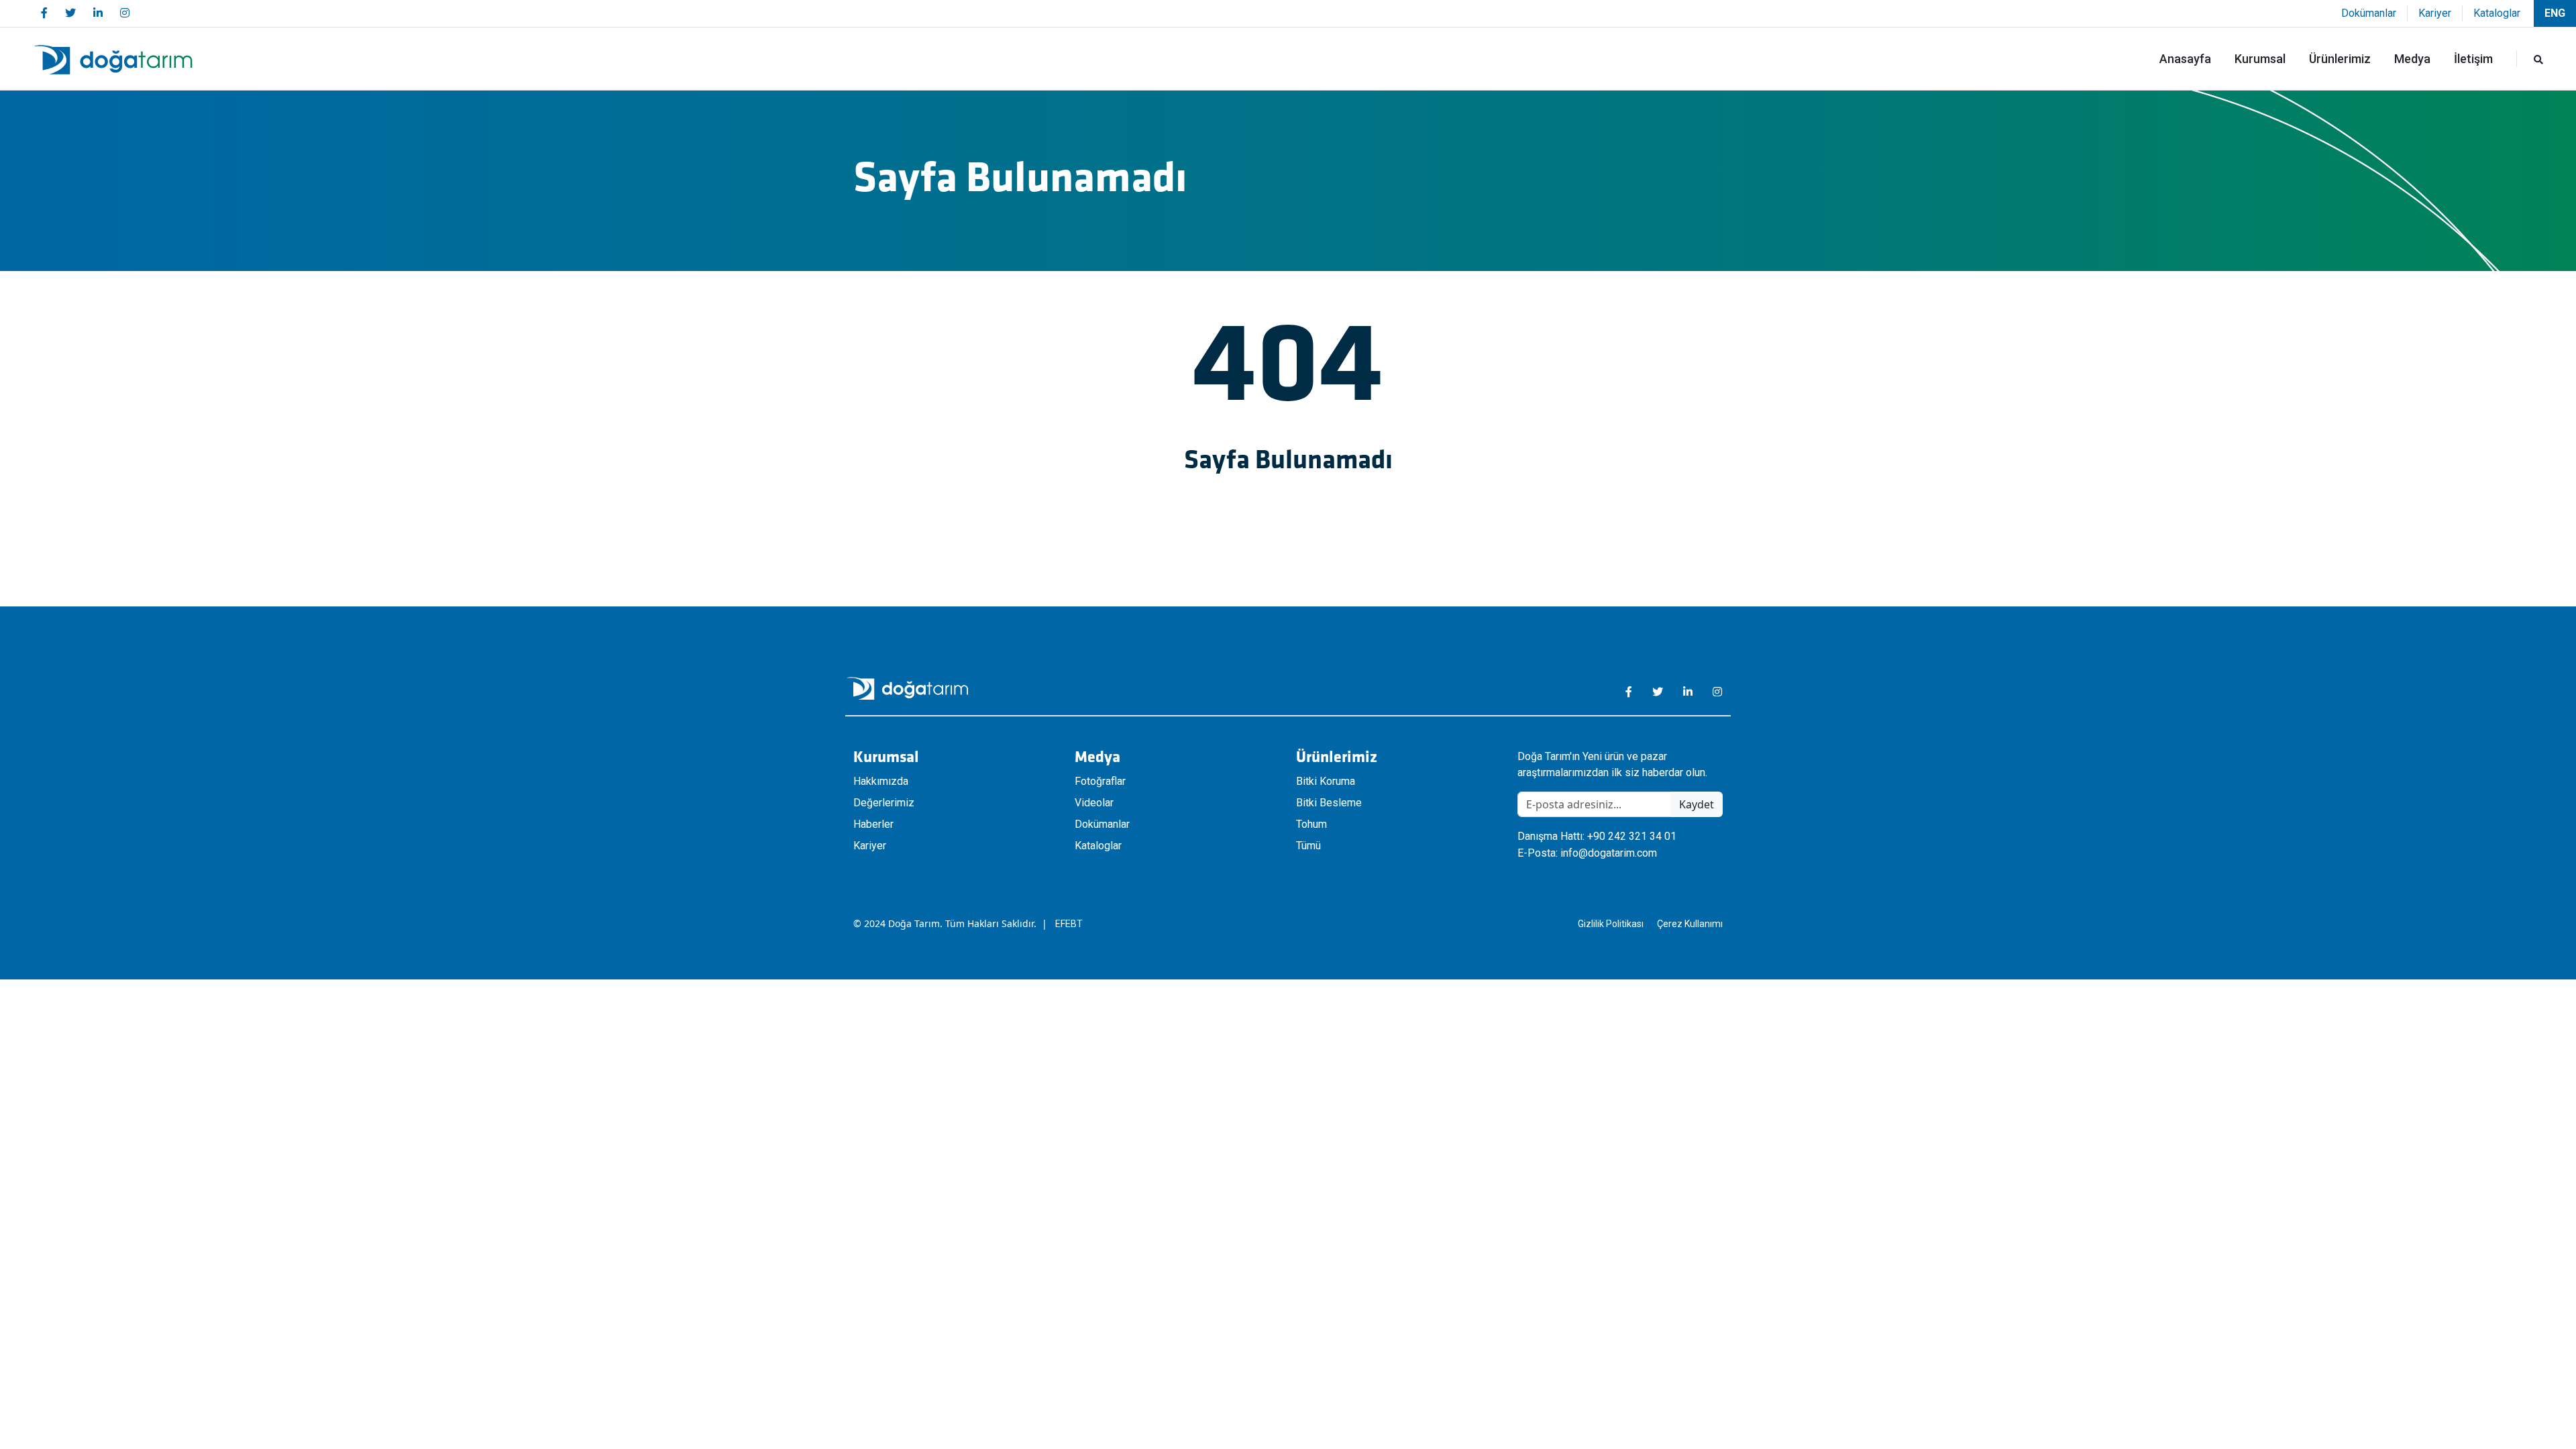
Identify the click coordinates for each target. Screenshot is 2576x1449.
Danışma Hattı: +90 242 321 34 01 (1597, 836)
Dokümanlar (2369, 13)
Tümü (1308, 846)
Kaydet (1697, 804)
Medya (2412, 59)
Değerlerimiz (884, 803)
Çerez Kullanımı (1690, 924)
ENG (2555, 13)
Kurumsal (2260, 59)
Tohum (1311, 824)
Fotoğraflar (1100, 781)
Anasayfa (2185, 59)
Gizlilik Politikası (1611, 924)
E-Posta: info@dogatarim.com (1587, 853)
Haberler (873, 824)
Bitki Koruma (1326, 781)
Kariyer (2435, 13)
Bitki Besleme (1329, 803)
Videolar (1094, 803)
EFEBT (1069, 924)
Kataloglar (2497, 13)
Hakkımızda (881, 781)
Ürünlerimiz (2340, 59)
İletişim (2473, 59)
